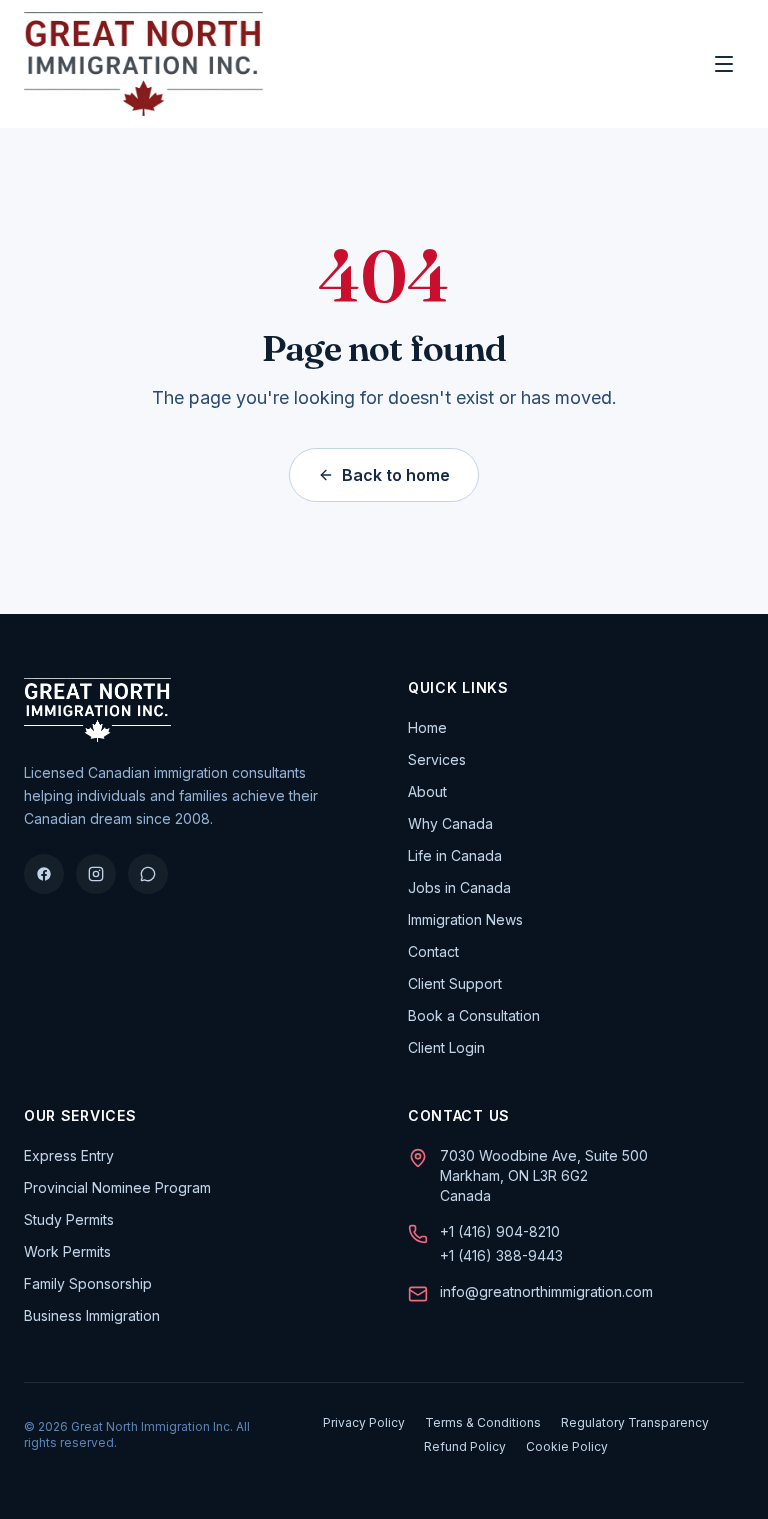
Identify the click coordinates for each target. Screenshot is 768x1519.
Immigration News (465, 919)
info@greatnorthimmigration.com (546, 1291)
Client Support (455, 983)
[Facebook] (44, 874)
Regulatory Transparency (635, 1422)
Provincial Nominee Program (117, 1187)
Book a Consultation (474, 1015)
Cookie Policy (567, 1446)
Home (427, 727)
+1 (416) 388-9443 (501, 1255)
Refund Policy (465, 1446)
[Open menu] (724, 64)
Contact (433, 951)
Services (437, 759)
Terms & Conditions (483, 1422)
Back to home (396, 475)
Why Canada (450, 823)
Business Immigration (92, 1315)
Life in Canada (455, 855)
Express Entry (69, 1155)
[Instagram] (96, 874)
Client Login (446, 1047)
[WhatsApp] (148, 874)
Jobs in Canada (459, 887)
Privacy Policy (364, 1422)
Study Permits (69, 1219)
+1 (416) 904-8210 (500, 1231)
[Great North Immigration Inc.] (143, 64)
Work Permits (67, 1251)
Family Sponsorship (88, 1283)
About (427, 791)
